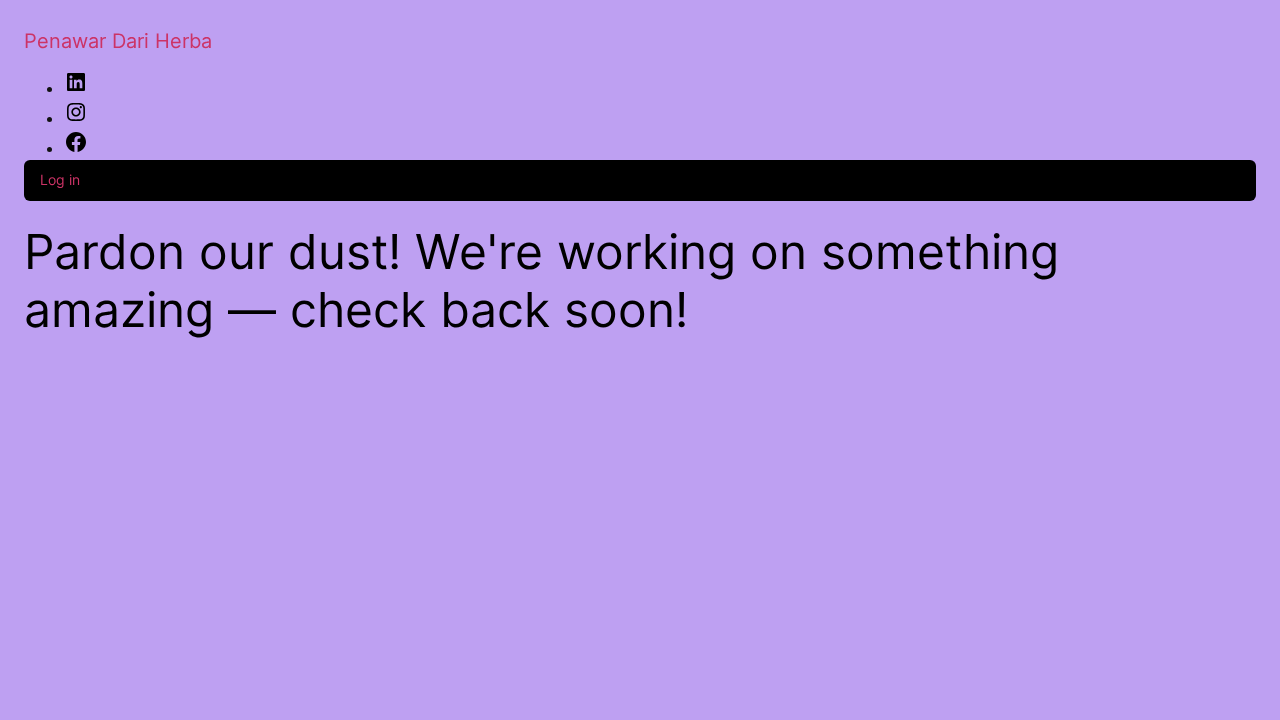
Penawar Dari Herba (118, 41)
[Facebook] (76, 148)
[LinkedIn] (76, 88)
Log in (60, 179)
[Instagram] (76, 118)
